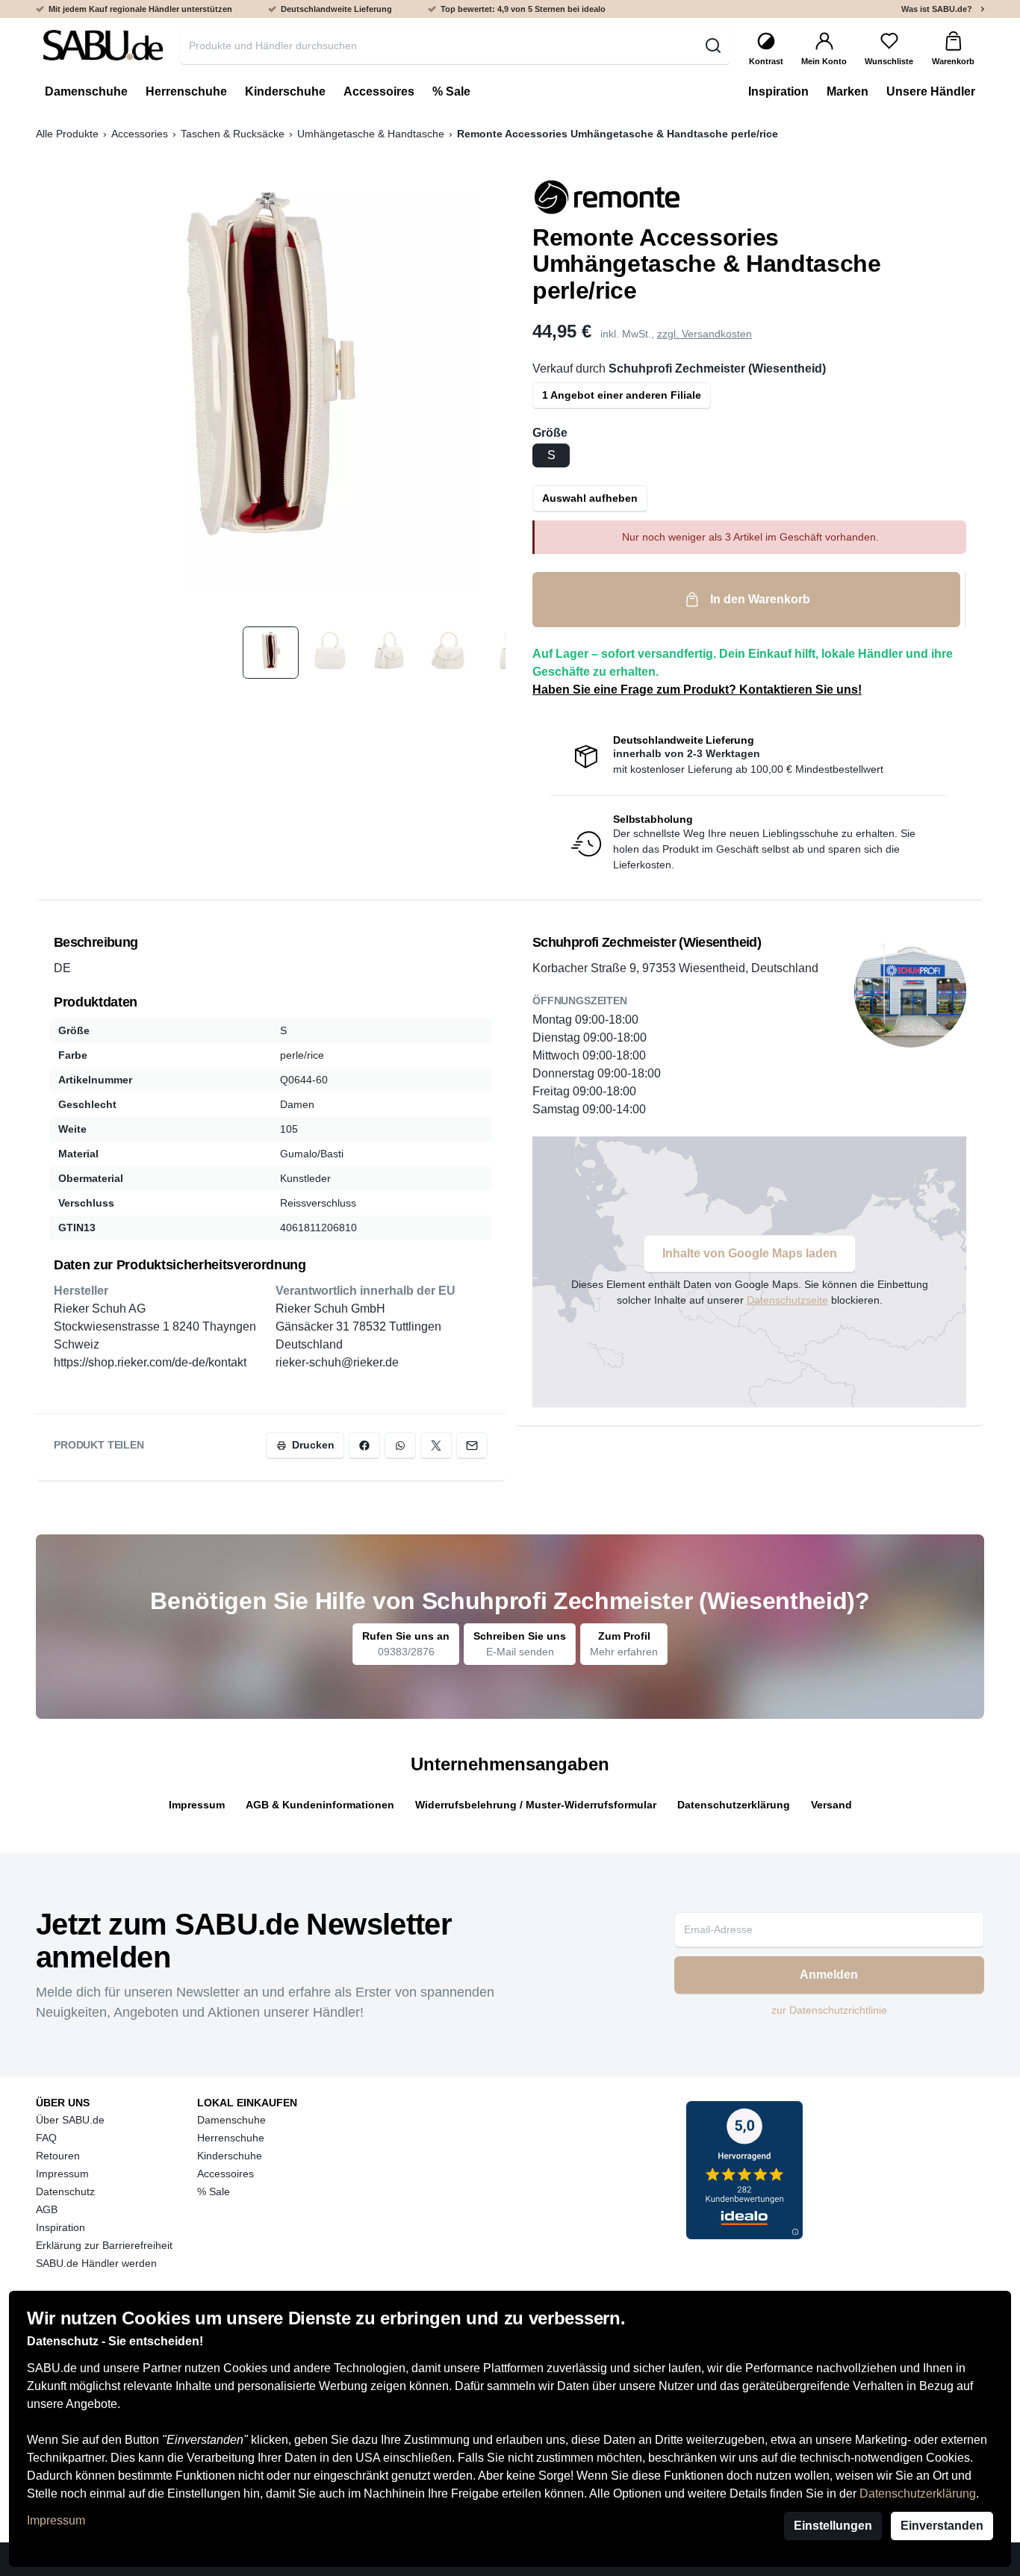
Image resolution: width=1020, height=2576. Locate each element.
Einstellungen (833, 2526)
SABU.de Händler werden (96, 2263)
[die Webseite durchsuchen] (713, 46)
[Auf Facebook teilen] (364, 1445)
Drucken (313, 1445)
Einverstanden (942, 2526)
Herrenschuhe (231, 2138)
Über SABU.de (70, 2120)
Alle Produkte (67, 134)
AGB (47, 2209)
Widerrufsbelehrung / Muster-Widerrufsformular (536, 1805)
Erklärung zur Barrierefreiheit (104, 2245)
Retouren (58, 2156)
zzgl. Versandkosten (705, 334)
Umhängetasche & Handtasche (371, 134)
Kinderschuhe (230, 2156)
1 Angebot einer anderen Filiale (622, 395)
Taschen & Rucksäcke (233, 134)
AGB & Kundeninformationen (320, 1805)
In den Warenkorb (760, 599)
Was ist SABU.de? (937, 9)
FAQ (46, 2138)
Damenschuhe (231, 2120)
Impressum (56, 2520)
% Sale (214, 2191)
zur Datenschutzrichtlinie (829, 2010)
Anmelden (829, 1975)
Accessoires (226, 2174)
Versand (831, 1805)
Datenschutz (65, 2191)
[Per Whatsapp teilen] (400, 1445)
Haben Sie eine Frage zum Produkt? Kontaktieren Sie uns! (697, 690)
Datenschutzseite (787, 1300)
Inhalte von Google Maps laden (750, 1253)
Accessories (140, 134)
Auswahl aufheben (590, 498)
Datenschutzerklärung (918, 2493)
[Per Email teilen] (472, 1445)
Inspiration (60, 2227)
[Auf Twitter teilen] (436, 1445)
